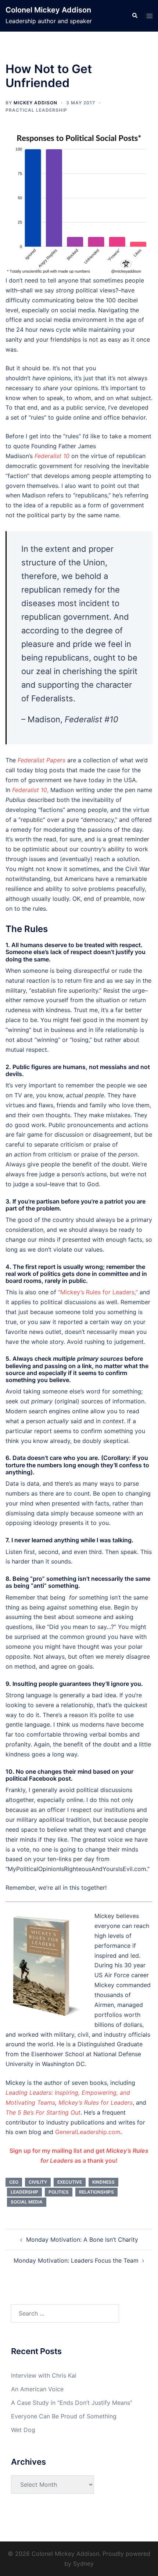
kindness (103, 2182)
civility (38, 2182)
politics (59, 2192)
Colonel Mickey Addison (48, 10)
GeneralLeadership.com (88, 2132)
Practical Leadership (36, 110)
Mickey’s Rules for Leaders (96, 2102)
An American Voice (37, 2389)
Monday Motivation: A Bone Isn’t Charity (82, 2239)
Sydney (83, 2564)
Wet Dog (23, 2430)
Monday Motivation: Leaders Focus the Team (76, 2260)
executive (70, 2182)
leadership (24, 2192)
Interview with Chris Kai (44, 2375)
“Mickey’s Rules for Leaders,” (98, 1292)
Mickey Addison (35, 103)
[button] (134, 16)
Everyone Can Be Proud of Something (64, 2416)
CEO (14, 2182)
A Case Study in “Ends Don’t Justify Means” (72, 2403)
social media (27, 2202)
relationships (96, 2192)
